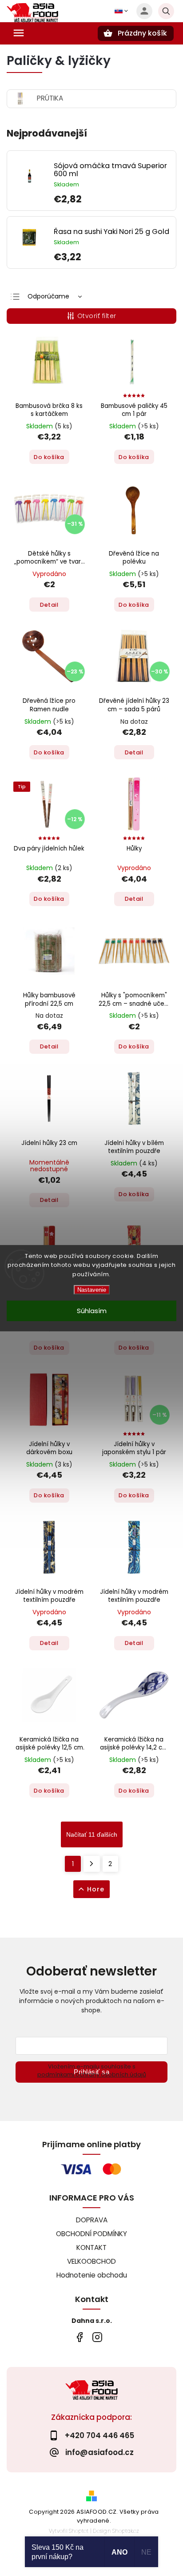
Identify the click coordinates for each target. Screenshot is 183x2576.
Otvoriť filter (97, 316)
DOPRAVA (92, 2220)
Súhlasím (92, 1311)
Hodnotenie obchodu (92, 2275)
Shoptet (79, 2531)
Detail (49, 605)
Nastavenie (92, 1290)
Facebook (79, 2337)
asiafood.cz (97, 2337)
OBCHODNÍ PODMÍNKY (91, 2234)
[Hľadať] (166, 11)
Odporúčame (48, 296)
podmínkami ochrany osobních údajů (92, 2074)
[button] (111, 199)
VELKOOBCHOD (91, 2261)
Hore (96, 1889)
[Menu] (19, 33)
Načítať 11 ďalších (92, 1834)
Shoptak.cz (126, 2531)
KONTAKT (91, 2247)
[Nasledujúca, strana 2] (92, 1864)
